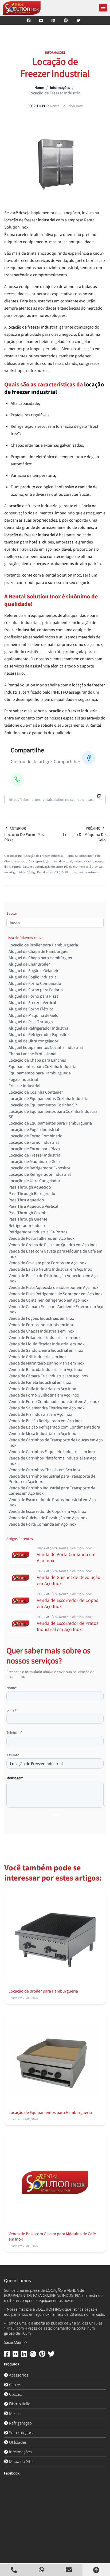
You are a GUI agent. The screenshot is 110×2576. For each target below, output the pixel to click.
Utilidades (17, 2442)
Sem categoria (21, 2433)
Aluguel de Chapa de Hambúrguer (39, 951)
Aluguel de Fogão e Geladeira (35, 970)
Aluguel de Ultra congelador (34, 1041)
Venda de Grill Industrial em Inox (38, 1357)
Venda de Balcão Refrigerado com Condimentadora (54, 1427)
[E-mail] (69, 2570)
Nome (12, 1688)
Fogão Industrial (23, 1079)
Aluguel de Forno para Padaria (36, 990)
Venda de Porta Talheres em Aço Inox (42, 1238)
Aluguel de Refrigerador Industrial (39, 1028)
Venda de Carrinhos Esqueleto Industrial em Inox (52, 1451)
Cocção (15, 2394)
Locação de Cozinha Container (36, 1092)
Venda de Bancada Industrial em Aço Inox (45, 1369)
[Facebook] (29, 20)
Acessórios (18, 2375)
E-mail (12, 1710)
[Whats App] (41, 2570)
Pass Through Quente (28, 1219)
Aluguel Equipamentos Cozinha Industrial (46, 1047)
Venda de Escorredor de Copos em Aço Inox (47, 1511)
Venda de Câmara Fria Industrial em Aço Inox (48, 1376)
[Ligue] (14, 2570)
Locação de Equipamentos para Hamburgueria (50, 1123)
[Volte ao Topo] (96, 2570)
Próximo (93, 828)
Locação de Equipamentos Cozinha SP (43, 1105)
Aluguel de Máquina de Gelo (34, 1015)
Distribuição (19, 2404)
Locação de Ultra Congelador (34, 1181)
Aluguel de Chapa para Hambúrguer (41, 958)
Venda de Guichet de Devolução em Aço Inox (48, 1518)
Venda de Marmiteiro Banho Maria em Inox (46, 1363)
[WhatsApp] (17, 779)
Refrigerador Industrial (29, 1225)
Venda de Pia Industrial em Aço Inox (40, 1414)
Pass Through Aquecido (30, 1187)
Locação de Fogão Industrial (34, 1129)
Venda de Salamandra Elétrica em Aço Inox (46, 1408)
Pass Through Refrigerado (32, 1193)
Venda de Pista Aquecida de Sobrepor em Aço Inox (53, 1287)
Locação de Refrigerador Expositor (40, 1168)
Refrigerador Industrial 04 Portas (38, 1232)
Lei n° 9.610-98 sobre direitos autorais (74, 872)
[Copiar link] (100, 797)
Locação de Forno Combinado (36, 1136)
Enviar (55, 1815)
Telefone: (14, 1733)
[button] (103, 8)
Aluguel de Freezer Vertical (32, 1002)
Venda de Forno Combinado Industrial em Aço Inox (54, 1401)
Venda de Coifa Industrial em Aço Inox (42, 1389)
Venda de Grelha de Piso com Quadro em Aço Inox (53, 1245)
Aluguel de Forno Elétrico (31, 1009)
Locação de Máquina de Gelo (34, 1161)
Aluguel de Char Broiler (29, 964)
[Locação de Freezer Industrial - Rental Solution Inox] (22, 8)
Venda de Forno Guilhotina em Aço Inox (44, 1395)
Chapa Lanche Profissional (32, 1054)
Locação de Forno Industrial (34, 1142)
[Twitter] (79, 20)
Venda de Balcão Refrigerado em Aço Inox (46, 1421)
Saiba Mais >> (15, 2342)
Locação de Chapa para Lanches (37, 1060)
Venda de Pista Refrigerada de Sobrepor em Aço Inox (56, 1294)
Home (39, 87)
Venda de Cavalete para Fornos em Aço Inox (47, 1263)
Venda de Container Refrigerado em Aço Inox (48, 1300)
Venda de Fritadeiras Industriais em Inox (44, 1337)
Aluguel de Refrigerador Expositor (39, 1034)
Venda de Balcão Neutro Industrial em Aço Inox (50, 1269)
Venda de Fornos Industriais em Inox (41, 1325)
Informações (60, 87)
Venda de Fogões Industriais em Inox (41, 1318)
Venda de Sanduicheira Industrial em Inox (46, 1350)
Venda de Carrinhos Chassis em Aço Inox (45, 1470)
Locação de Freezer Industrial (35, 1155)
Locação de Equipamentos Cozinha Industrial (49, 1098)
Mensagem (15, 1778)
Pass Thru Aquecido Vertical (33, 1206)
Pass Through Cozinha (29, 1213)
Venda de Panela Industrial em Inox (40, 1382)
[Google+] (33, 2355)
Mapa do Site (20, 2461)
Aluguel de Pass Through (31, 1022)
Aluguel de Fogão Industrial (33, 977)
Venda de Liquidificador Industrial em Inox (46, 1344)
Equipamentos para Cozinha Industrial (43, 1066)
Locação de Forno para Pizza (34, 1149)
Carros (15, 2385)
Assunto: (13, 1755)
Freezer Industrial (24, 1086)
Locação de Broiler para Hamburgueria (43, 945)
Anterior (18, 828)
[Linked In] (53, 20)
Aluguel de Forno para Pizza (34, 996)
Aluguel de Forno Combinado (35, 983)
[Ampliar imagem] (55, 165)
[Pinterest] (66, 20)
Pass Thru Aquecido (26, 1200)
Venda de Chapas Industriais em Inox (41, 1331)
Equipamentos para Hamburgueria (40, 1073)
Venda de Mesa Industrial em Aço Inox (42, 1433)
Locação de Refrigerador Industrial (40, 1174)
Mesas (14, 2413)
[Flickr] (41, 20)
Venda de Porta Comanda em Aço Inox (42, 1524)
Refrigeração (20, 2423)
